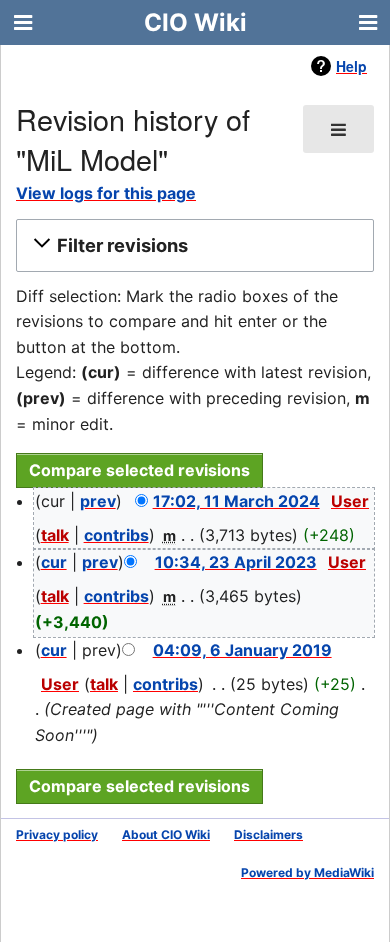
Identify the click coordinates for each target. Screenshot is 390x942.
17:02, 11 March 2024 (236, 501)
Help (351, 66)
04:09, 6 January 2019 (242, 650)
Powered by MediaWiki (307, 872)
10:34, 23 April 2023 (236, 562)
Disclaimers (268, 834)
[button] (192, 245)
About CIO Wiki (166, 834)
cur (54, 562)
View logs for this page (106, 193)
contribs (116, 535)
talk (55, 535)
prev (98, 501)
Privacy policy (57, 834)
